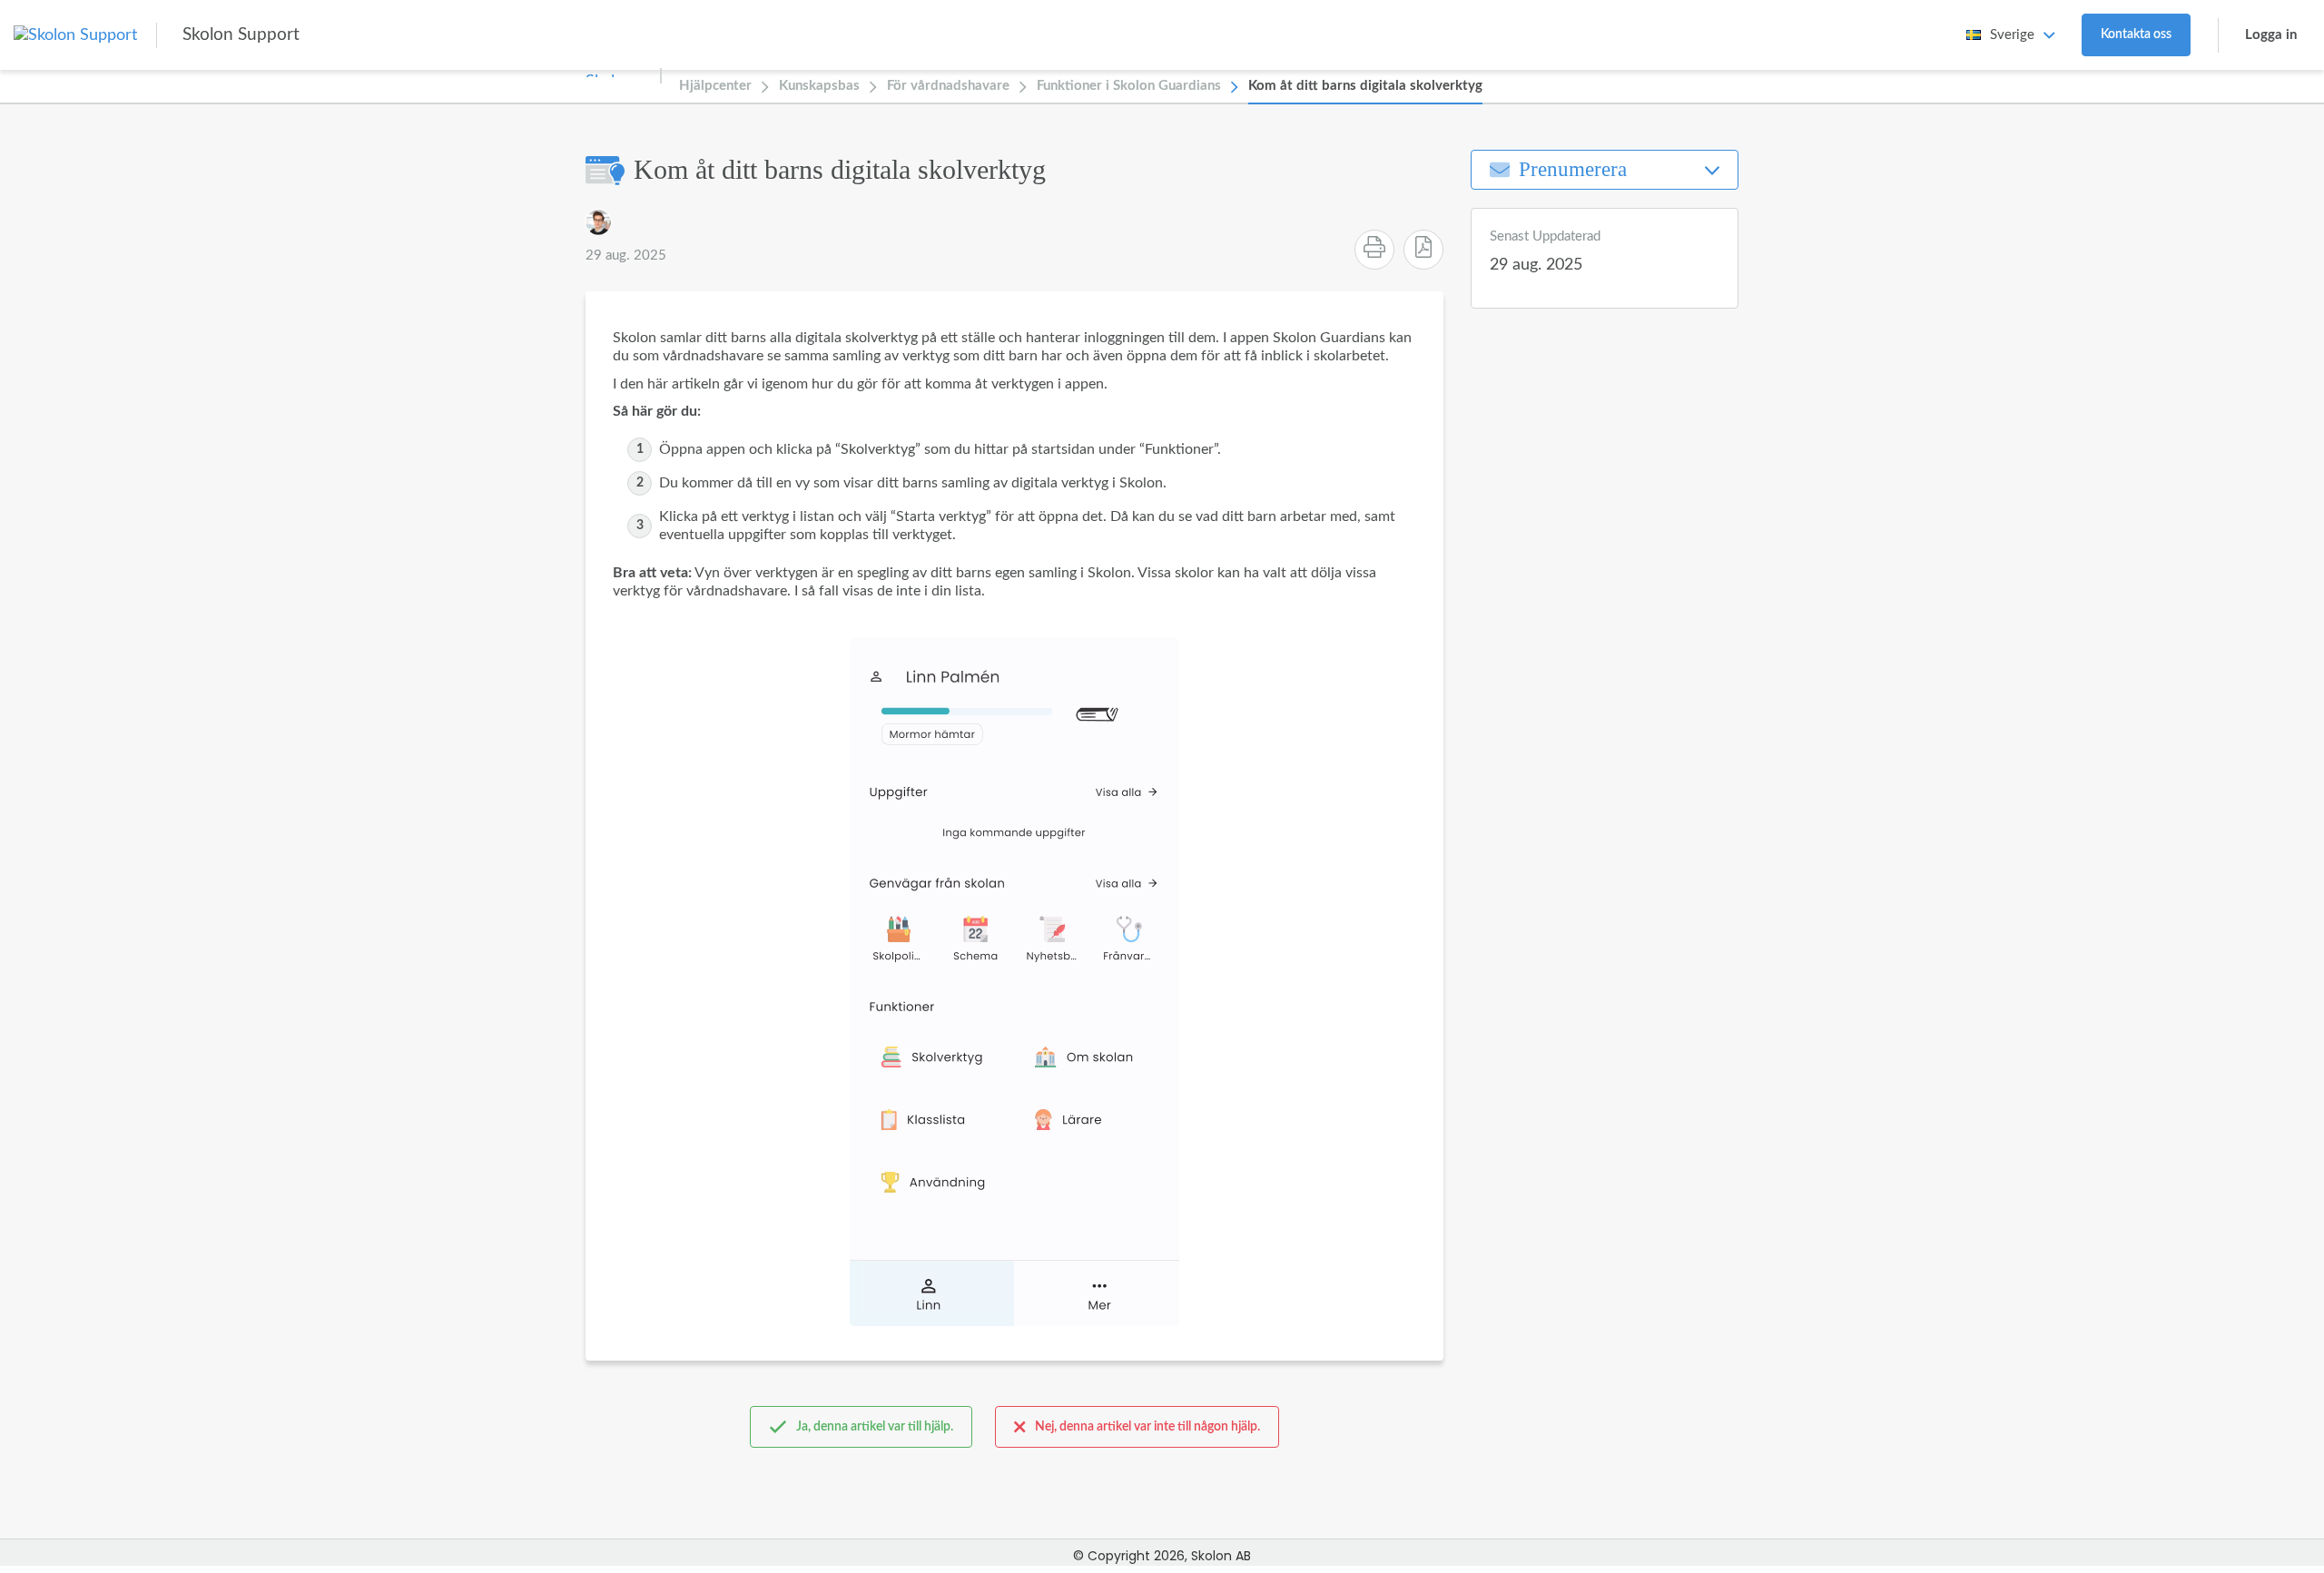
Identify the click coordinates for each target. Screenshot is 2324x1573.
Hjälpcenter (715, 86)
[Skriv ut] (1374, 250)
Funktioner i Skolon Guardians (1129, 86)
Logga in (2271, 35)
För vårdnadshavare (948, 86)
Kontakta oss (2136, 34)
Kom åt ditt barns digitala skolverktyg (1365, 86)
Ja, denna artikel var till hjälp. (875, 1427)
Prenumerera (1573, 169)
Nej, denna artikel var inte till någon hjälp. (1147, 1427)
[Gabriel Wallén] (598, 222)
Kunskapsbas (819, 86)
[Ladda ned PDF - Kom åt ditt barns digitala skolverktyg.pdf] (1423, 250)
